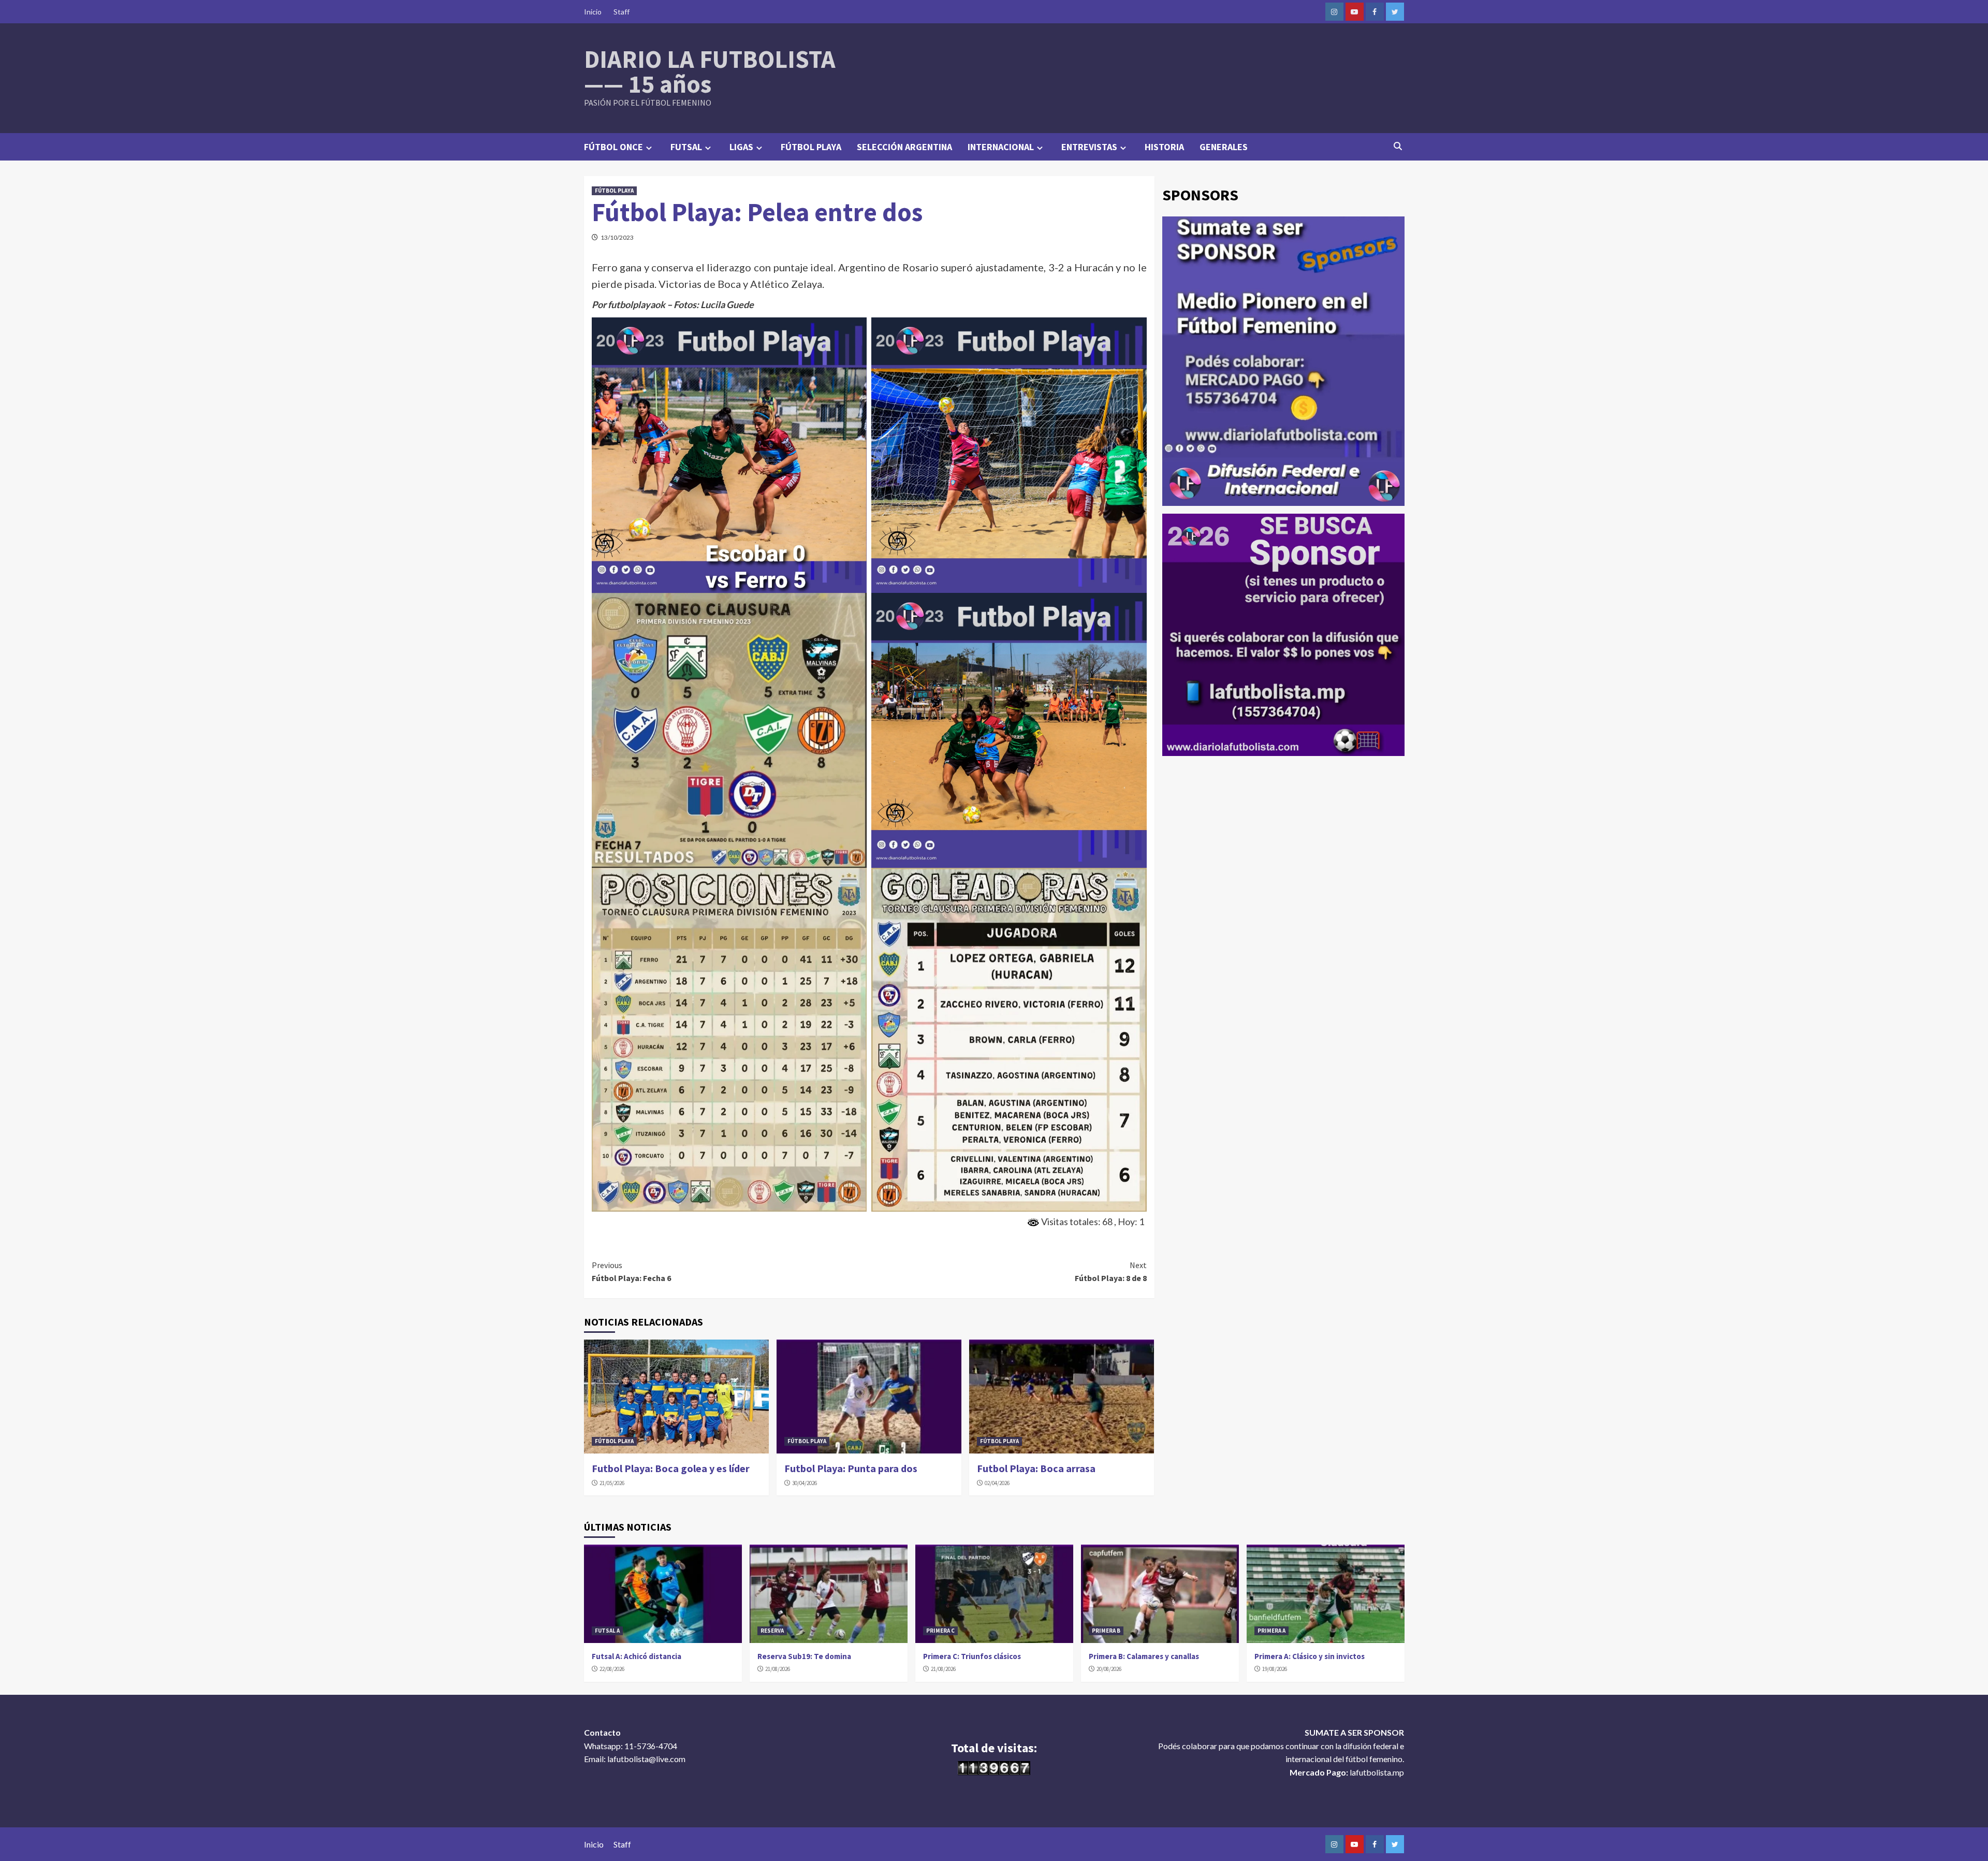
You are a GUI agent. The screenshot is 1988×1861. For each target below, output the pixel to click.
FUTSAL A (607, 1631)
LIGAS (741, 147)
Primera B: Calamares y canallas (1144, 1656)
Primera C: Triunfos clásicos (972, 1656)
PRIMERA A (1271, 1631)
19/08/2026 (1275, 1669)
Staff (622, 12)
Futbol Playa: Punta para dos (851, 1468)
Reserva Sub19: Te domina (804, 1656)
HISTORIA (1164, 147)
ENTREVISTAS (1089, 147)
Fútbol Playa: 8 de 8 (1111, 1272)
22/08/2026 (612, 1669)
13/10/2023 (617, 237)
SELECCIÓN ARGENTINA (904, 147)
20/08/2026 (1109, 1669)
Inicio (593, 12)
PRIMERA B (1106, 1631)
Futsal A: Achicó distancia (637, 1656)
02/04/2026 (997, 1483)
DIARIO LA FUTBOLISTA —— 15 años (710, 71)
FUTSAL (686, 147)
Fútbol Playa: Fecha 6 (631, 1272)
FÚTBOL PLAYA (811, 147)
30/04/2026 (805, 1483)
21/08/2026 (778, 1669)
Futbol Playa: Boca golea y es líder (671, 1468)
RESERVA (772, 1631)
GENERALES (1224, 147)
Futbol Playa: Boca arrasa (1036, 1468)
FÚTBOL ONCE (613, 147)
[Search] (1398, 146)
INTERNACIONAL (1001, 147)
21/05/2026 (612, 1483)
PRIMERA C (940, 1631)
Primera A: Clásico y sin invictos (1310, 1656)
